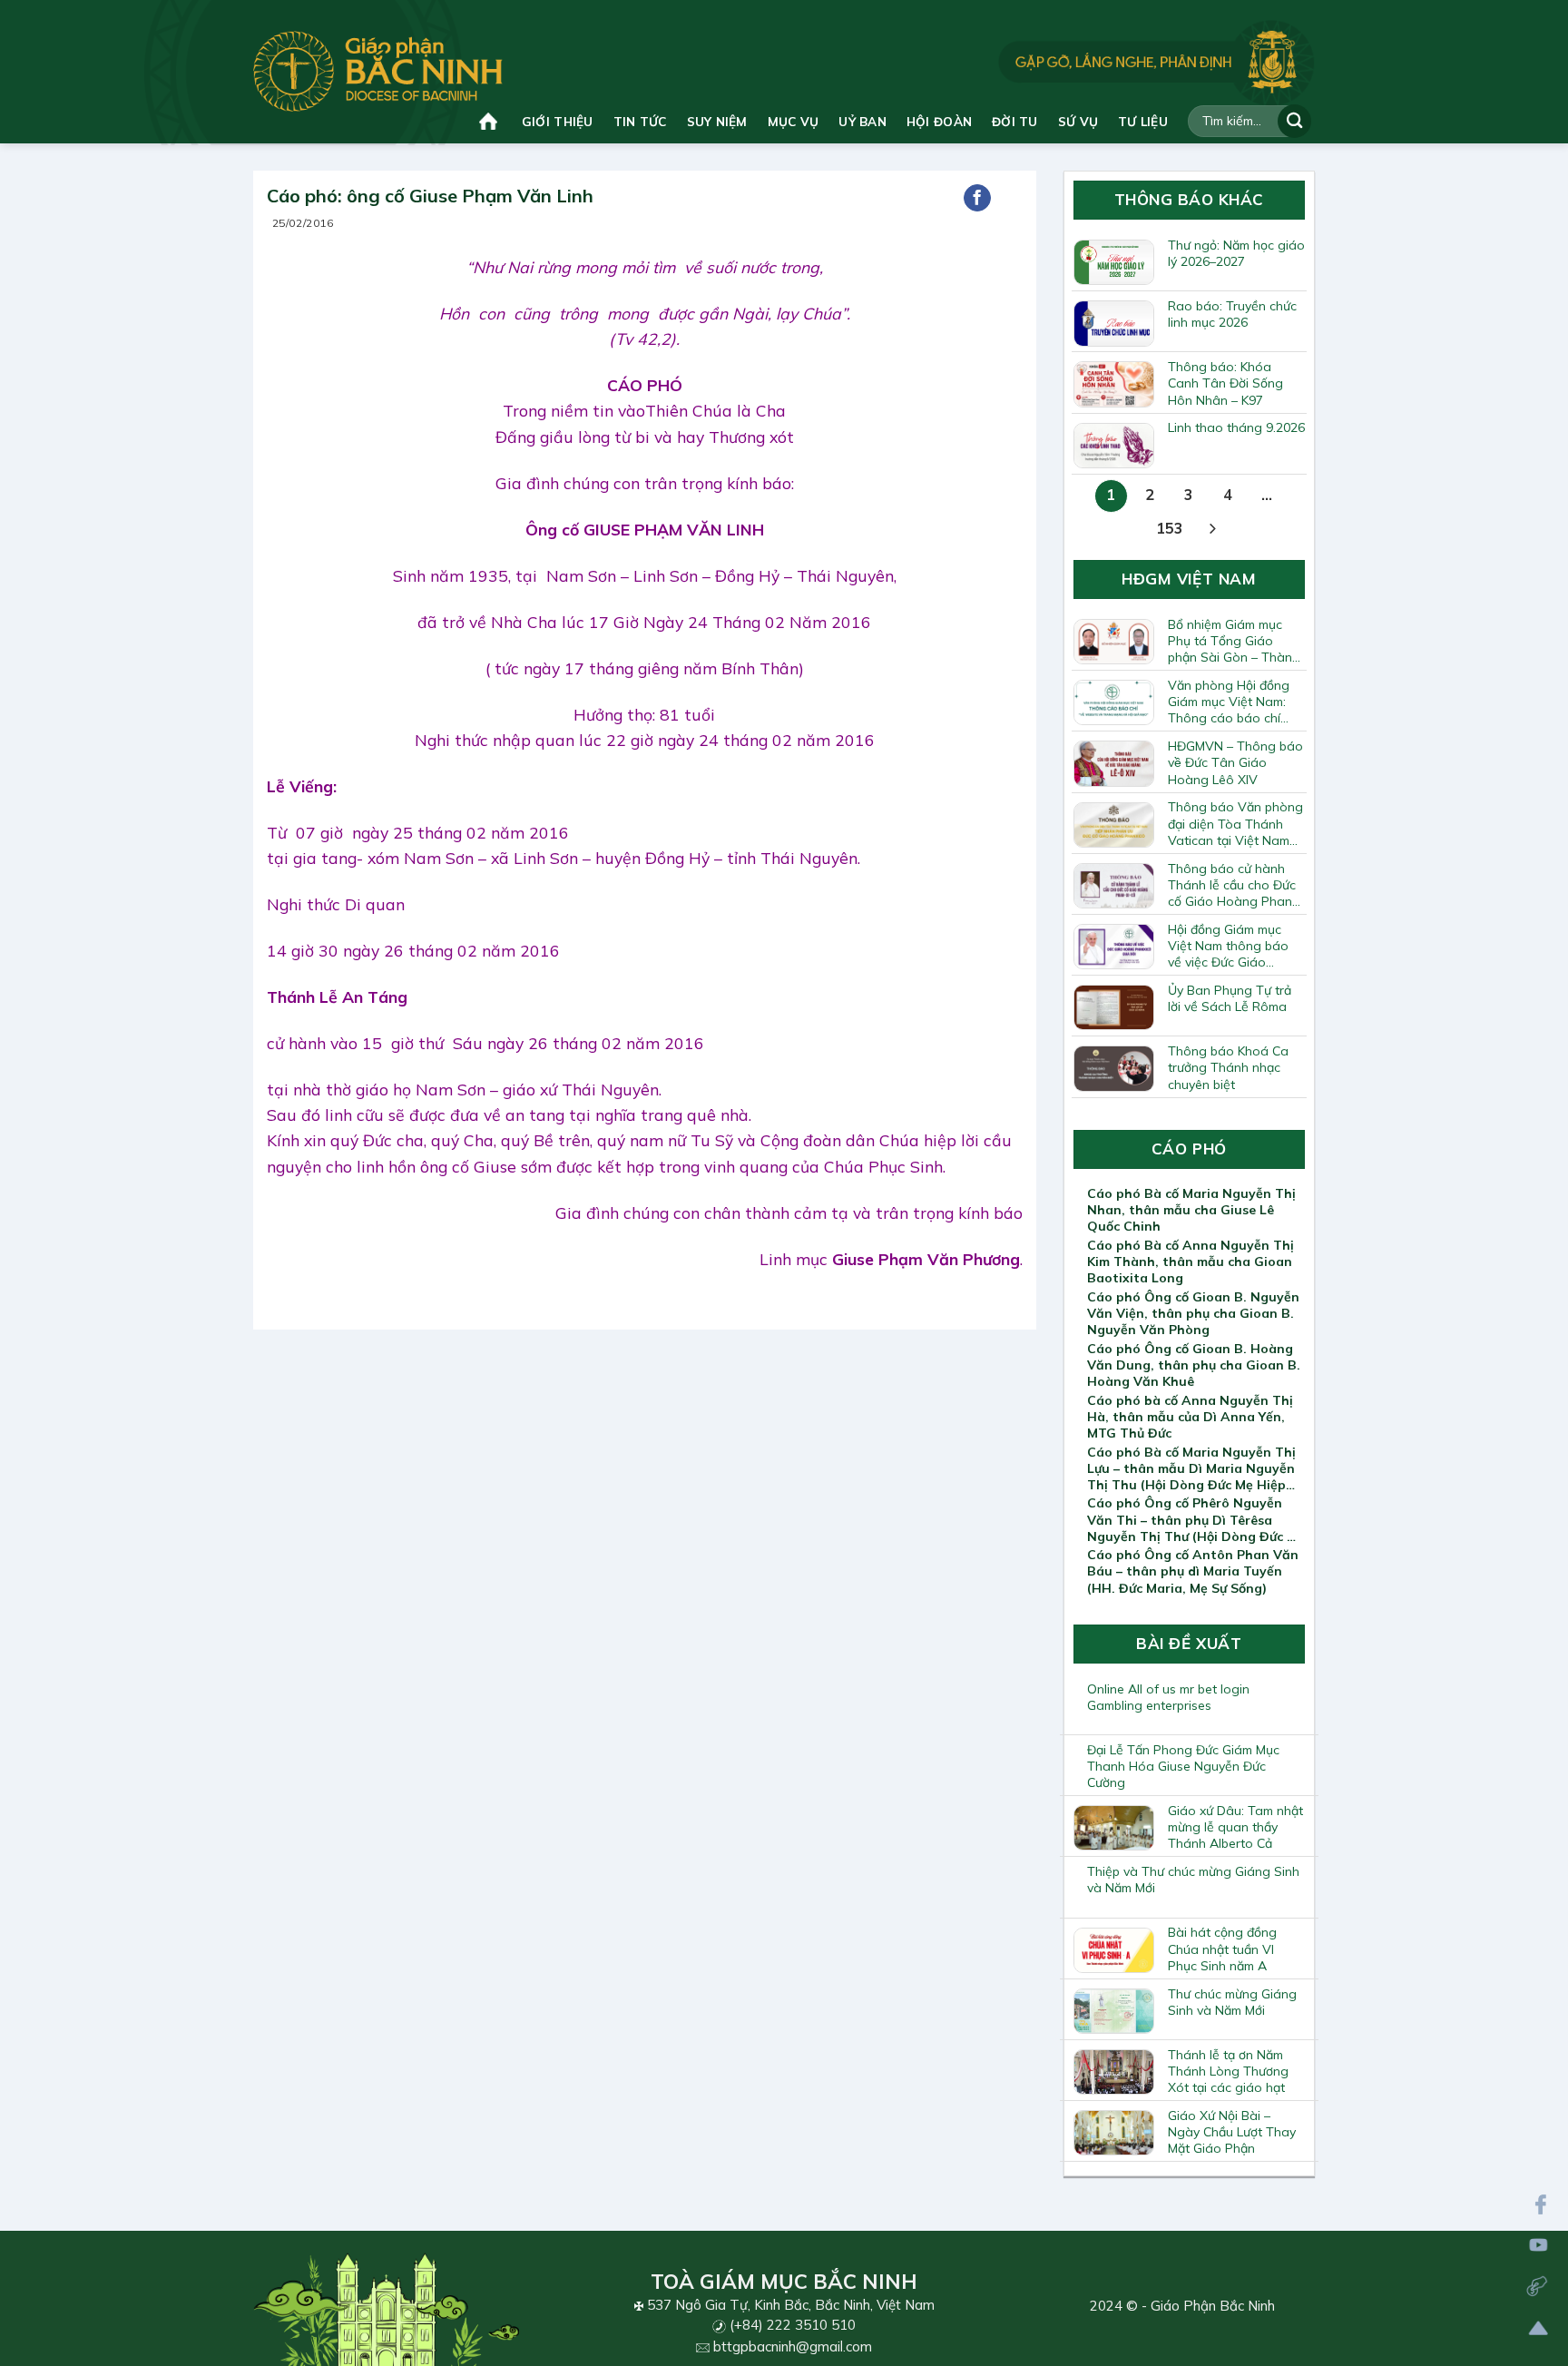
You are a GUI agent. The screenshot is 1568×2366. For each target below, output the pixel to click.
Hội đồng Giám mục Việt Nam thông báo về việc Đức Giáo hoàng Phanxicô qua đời (1230, 946)
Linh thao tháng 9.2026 (1236, 427)
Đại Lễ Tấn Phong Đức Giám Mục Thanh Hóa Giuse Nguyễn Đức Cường (1183, 1766)
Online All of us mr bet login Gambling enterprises (1168, 1697)
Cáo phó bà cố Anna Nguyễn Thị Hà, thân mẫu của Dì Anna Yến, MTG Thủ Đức (1190, 1417)
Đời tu (1015, 121)
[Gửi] (1294, 121)
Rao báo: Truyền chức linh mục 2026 (1232, 314)
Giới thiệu (558, 121)
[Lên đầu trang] (1539, 2328)
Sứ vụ (1078, 121)
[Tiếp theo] (1213, 530)
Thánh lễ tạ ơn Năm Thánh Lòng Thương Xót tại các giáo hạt (1228, 2071)
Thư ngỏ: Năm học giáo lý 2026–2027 (1236, 253)
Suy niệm (717, 121)
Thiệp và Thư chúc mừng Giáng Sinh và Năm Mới (1193, 1880)
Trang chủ (490, 121)
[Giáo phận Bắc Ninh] (378, 71)
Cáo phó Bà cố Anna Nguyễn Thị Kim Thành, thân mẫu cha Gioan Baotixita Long (1191, 1262)
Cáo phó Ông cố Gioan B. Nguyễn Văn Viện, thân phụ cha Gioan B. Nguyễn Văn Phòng (1193, 1313)
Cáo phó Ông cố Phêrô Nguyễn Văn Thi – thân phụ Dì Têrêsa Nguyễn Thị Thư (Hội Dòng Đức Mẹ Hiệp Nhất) (1196, 1519)
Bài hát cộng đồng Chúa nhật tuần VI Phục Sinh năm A (1222, 1949)
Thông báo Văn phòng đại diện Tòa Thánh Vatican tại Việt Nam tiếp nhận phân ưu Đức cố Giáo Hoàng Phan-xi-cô (1235, 823)
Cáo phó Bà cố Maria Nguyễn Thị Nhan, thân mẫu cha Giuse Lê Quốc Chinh (1191, 1210)
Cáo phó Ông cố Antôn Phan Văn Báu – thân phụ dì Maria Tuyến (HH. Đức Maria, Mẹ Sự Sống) (1193, 1571)
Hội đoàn (939, 121)
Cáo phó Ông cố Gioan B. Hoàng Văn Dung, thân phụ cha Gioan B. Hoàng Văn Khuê (1194, 1365)
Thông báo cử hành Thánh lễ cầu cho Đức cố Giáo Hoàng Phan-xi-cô (1233, 885)
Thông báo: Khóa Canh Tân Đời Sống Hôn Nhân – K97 (1225, 383)
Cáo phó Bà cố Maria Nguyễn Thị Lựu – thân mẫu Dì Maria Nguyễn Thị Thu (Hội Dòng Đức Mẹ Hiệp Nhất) (1191, 1468)
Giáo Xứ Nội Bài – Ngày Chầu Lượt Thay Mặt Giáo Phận (1232, 2132)
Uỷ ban (862, 121)
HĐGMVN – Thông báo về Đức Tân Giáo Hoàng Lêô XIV (1235, 762)
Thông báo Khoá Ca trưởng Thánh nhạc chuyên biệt (1228, 1067)
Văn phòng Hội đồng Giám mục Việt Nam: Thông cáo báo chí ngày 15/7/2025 (1229, 702)
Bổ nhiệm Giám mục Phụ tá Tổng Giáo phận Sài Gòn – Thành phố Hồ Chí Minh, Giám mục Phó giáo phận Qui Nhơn (1234, 641)
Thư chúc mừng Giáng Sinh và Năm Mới (1232, 2002)
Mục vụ (794, 121)
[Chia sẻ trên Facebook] (977, 198)
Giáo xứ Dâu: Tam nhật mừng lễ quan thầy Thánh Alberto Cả (1235, 1827)
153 (1170, 528)
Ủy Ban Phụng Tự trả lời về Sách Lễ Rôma (1230, 998)
